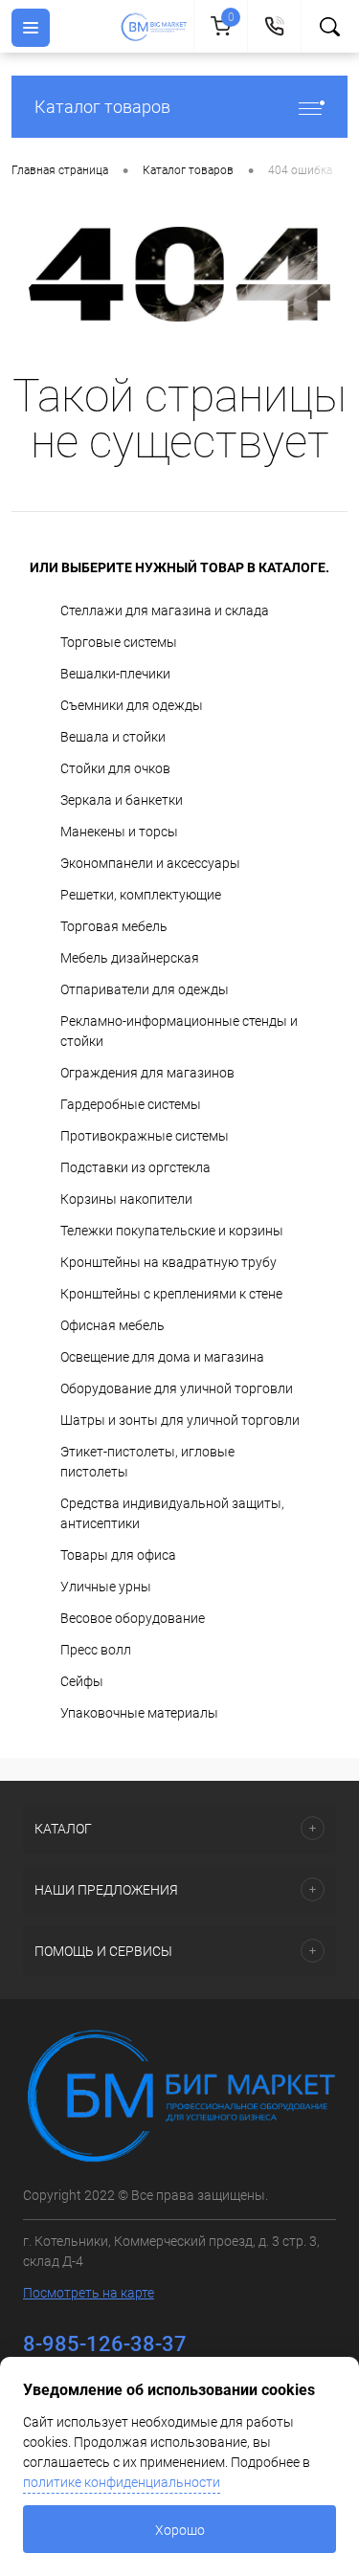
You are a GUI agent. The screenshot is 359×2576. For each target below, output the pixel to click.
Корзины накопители (126, 1199)
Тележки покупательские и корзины (172, 1231)
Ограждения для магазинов (147, 1073)
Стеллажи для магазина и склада (165, 611)
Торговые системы (119, 642)
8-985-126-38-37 (105, 2344)
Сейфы (82, 1681)
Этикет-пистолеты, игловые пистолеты (147, 1462)
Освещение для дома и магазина (162, 1357)
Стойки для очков (115, 768)
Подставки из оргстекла (135, 1167)
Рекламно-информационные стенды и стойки (179, 1031)
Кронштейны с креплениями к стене (171, 1294)
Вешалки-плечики (115, 674)
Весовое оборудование (133, 1618)
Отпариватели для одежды (145, 989)
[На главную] (157, 27)
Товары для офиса (118, 1555)
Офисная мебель (112, 1325)
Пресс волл (96, 1650)
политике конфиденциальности (122, 2482)
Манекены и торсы (119, 832)
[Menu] (31, 28)
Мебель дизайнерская (130, 958)
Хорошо (180, 2530)
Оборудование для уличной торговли (177, 1388)
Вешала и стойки (113, 737)
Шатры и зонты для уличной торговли (180, 1420)
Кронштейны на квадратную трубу (168, 1262)
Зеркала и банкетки (122, 800)
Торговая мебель (114, 926)
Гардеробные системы (131, 1104)
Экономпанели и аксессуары (150, 863)
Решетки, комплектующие (141, 895)
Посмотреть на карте (89, 2293)
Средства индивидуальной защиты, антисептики (172, 1513)
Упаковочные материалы (139, 1713)
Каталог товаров (102, 107)
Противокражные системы (145, 1136)
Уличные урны (106, 1587)
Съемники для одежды (132, 705)
